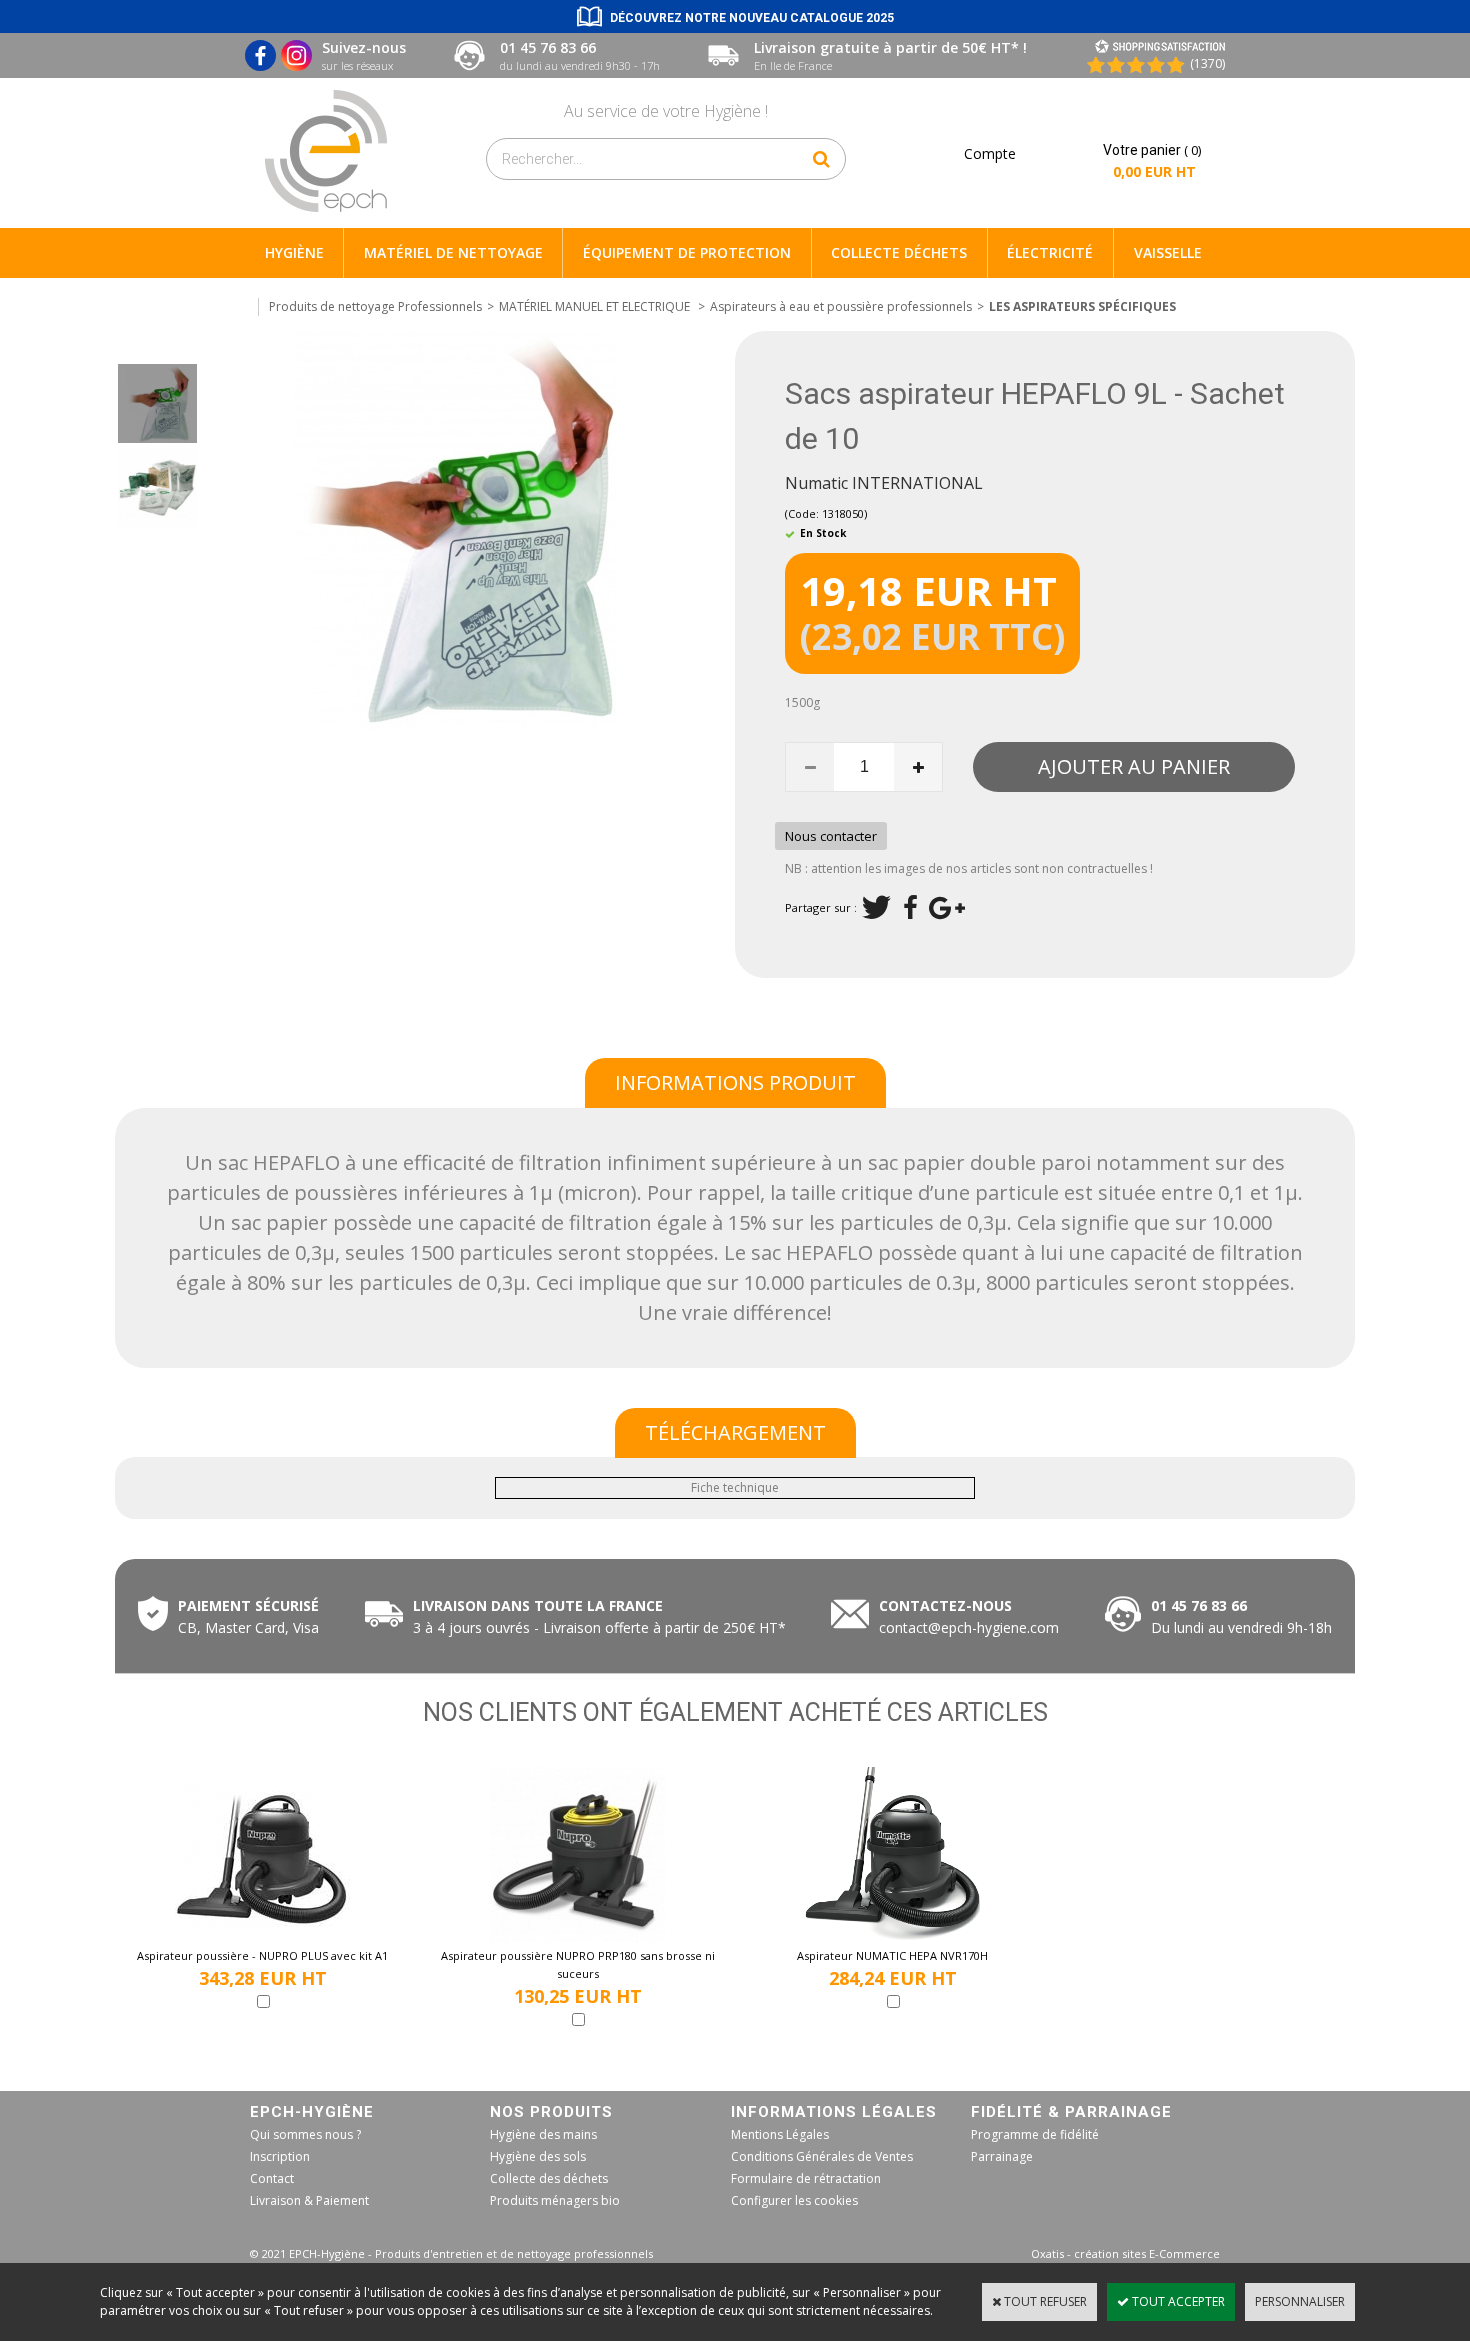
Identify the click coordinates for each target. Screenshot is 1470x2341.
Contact (272, 2178)
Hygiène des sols (538, 2156)
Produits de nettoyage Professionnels (375, 306)
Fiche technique (735, 1487)
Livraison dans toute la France (540, 1605)
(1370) (1207, 63)
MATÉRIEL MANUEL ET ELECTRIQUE (596, 306)
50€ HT (595, 1627)
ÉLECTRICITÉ (1050, 252)
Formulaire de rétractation (806, 2178)
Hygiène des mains (543, 2134)
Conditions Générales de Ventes (822, 2156)
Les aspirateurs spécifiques (1082, 306)
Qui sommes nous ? (305, 2134)
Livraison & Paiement (309, 2200)
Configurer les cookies (794, 2200)
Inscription (280, 2156)
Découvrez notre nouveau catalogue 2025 (752, 18)
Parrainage (1002, 2156)
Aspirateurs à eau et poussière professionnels (841, 306)
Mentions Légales (780, 2134)
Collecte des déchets (549, 2178)
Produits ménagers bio (555, 2200)
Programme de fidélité (1035, 2134)
